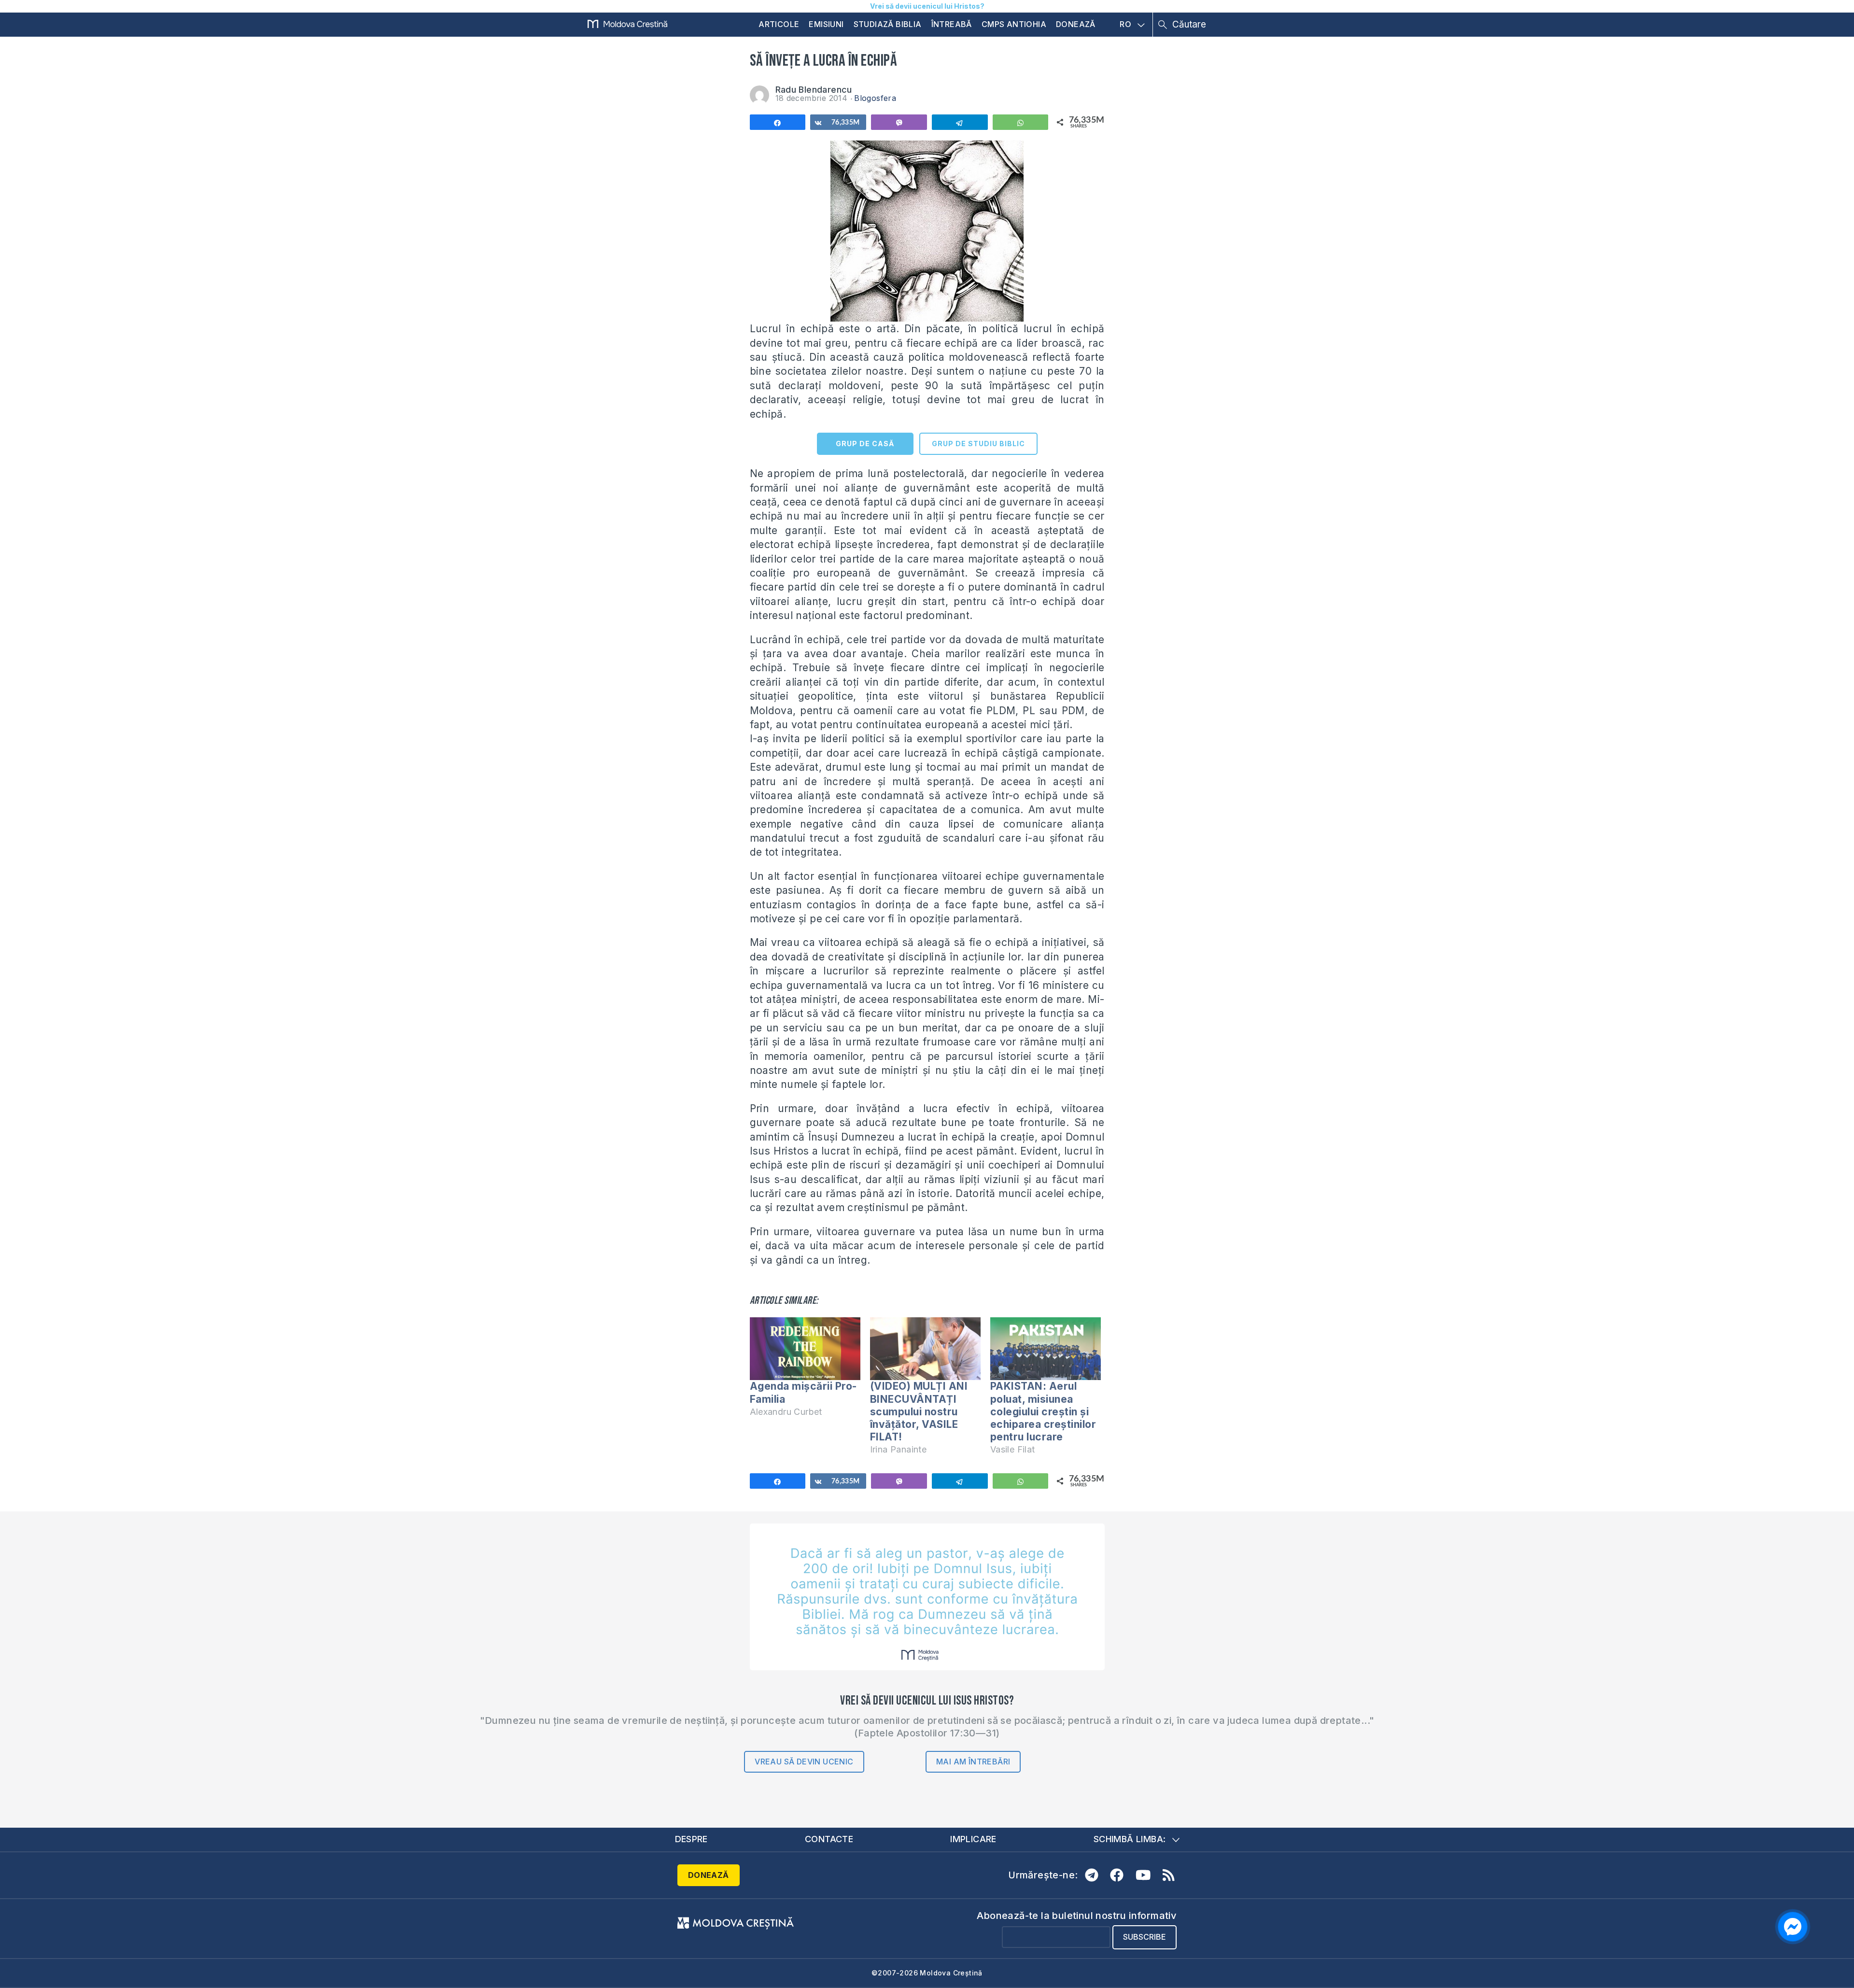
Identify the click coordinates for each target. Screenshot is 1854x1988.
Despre (691, 1839)
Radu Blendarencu (814, 90)
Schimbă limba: (1130, 1839)
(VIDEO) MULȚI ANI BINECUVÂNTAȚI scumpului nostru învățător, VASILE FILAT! (919, 1411)
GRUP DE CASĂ (865, 444)
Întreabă (952, 24)
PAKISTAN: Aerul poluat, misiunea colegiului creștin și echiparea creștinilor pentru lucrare (1043, 1411)
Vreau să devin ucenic (804, 1762)
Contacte (829, 1839)
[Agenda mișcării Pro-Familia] (805, 1349)
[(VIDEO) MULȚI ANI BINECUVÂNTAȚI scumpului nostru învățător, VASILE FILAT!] (925, 1349)
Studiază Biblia (888, 24)
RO (1125, 25)
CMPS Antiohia (1014, 24)
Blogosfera (875, 98)
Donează (1076, 24)
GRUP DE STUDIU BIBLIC (978, 444)
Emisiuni (826, 24)
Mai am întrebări (973, 1762)
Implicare (973, 1839)
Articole (779, 24)
